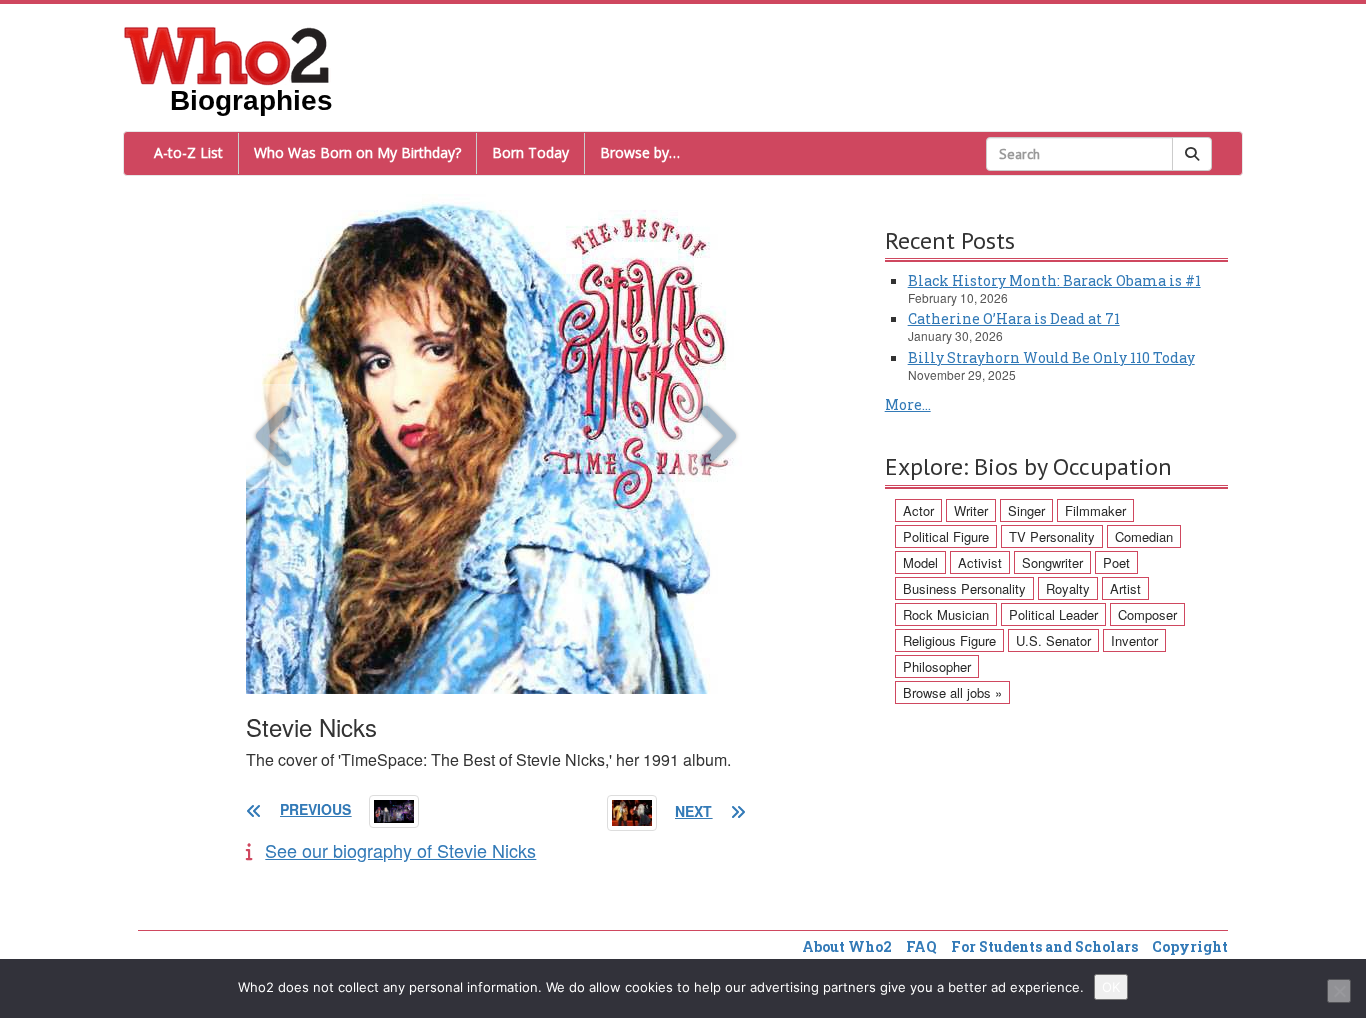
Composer (1147, 614)
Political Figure (946, 536)
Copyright (1190, 946)
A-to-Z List (188, 152)
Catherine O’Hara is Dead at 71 (1014, 318)
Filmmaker (1095, 510)
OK (1111, 987)
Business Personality (964, 588)
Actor (918, 510)
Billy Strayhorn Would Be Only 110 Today (1051, 357)
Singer (1026, 510)
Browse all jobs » (952, 692)
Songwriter (1052, 562)
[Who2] (227, 54)
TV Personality (1052, 536)
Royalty (1068, 588)
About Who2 (847, 946)
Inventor (1134, 640)
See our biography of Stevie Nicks (400, 850)
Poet (1116, 562)
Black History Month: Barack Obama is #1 (1054, 280)
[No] (1339, 991)
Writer (971, 510)
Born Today (530, 152)
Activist (980, 562)
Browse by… (640, 152)
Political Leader (1053, 614)
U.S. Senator (1053, 640)
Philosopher (937, 666)
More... (908, 404)
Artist (1125, 588)
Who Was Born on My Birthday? (357, 152)
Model (920, 562)
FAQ (921, 946)
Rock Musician (946, 614)
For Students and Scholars (1044, 946)
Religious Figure (949, 640)
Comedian (1144, 536)
